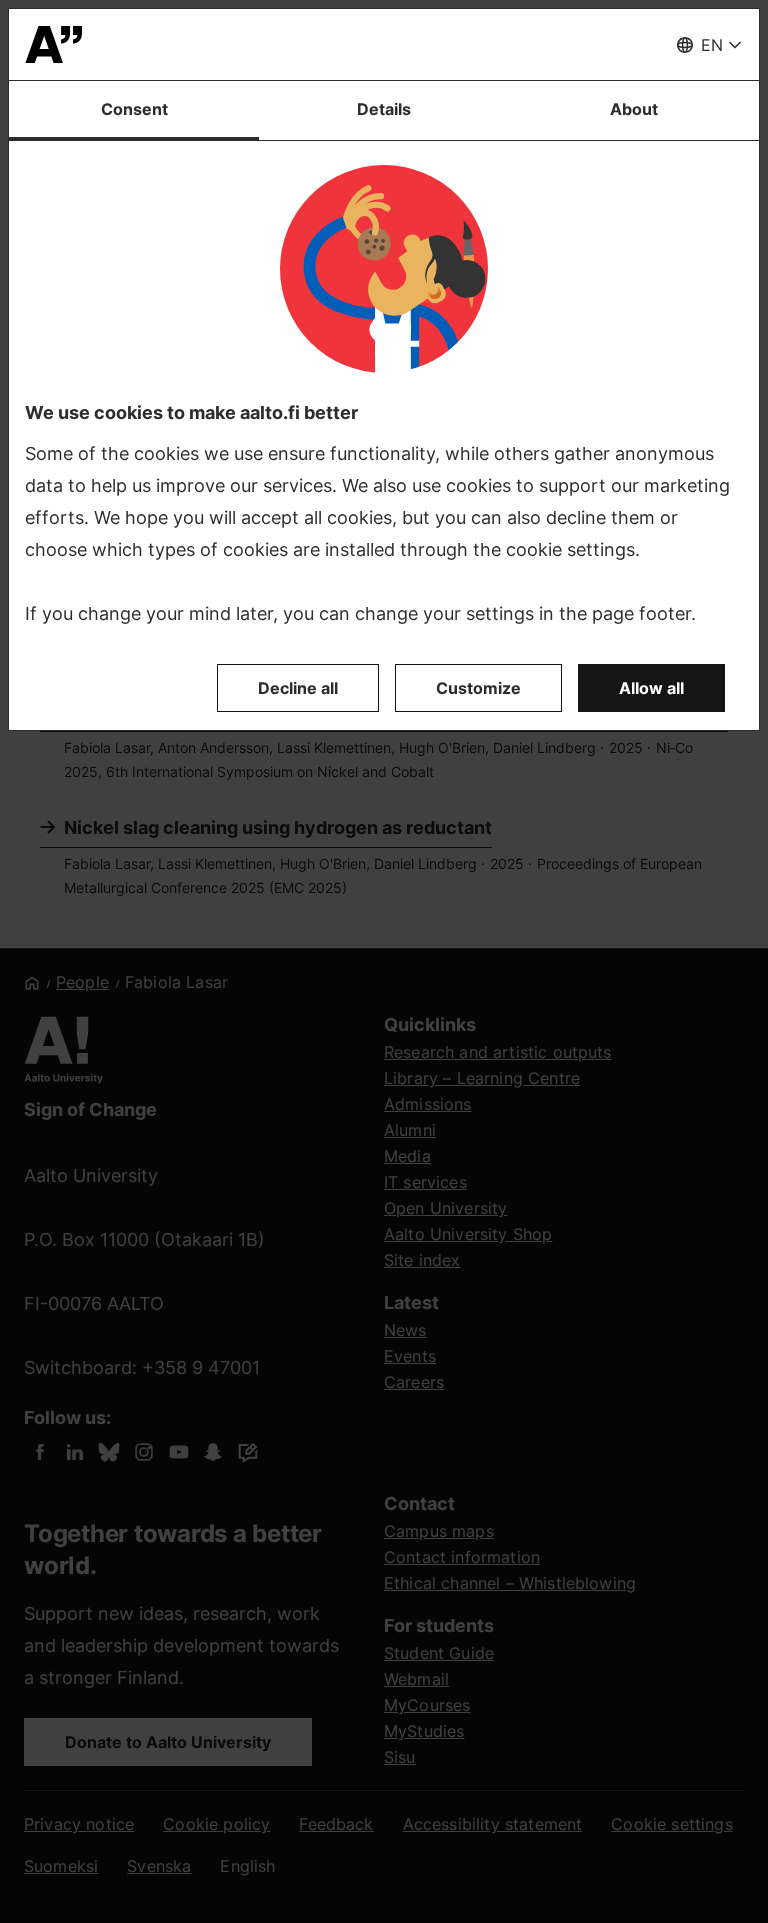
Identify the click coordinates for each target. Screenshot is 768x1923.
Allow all (651, 688)
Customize (478, 688)
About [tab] (634, 109)
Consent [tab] (134, 109)
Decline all (298, 688)
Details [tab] (384, 109)
